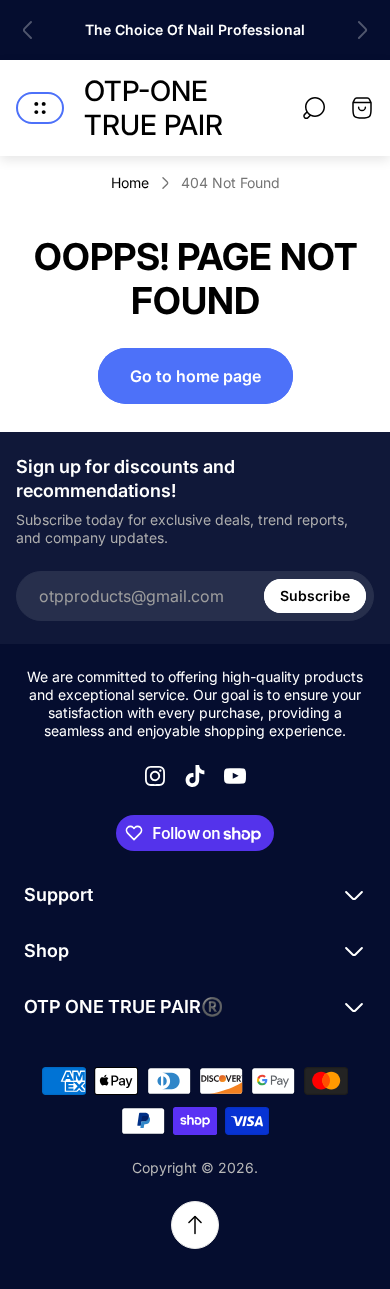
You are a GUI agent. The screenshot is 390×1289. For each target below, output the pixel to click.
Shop (46, 950)
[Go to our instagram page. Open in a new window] (155, 776)
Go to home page (195, 376)
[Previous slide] (28, 30)
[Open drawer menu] (40, 108)
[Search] (314, 108)
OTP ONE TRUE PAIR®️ (123, 1006)
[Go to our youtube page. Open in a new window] (235, 776)
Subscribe (315, 595)
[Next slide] (362, 30)
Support (58, 894)
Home (130, 182)
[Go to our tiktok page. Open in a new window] (195, 776)
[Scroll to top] (195, 1225)
